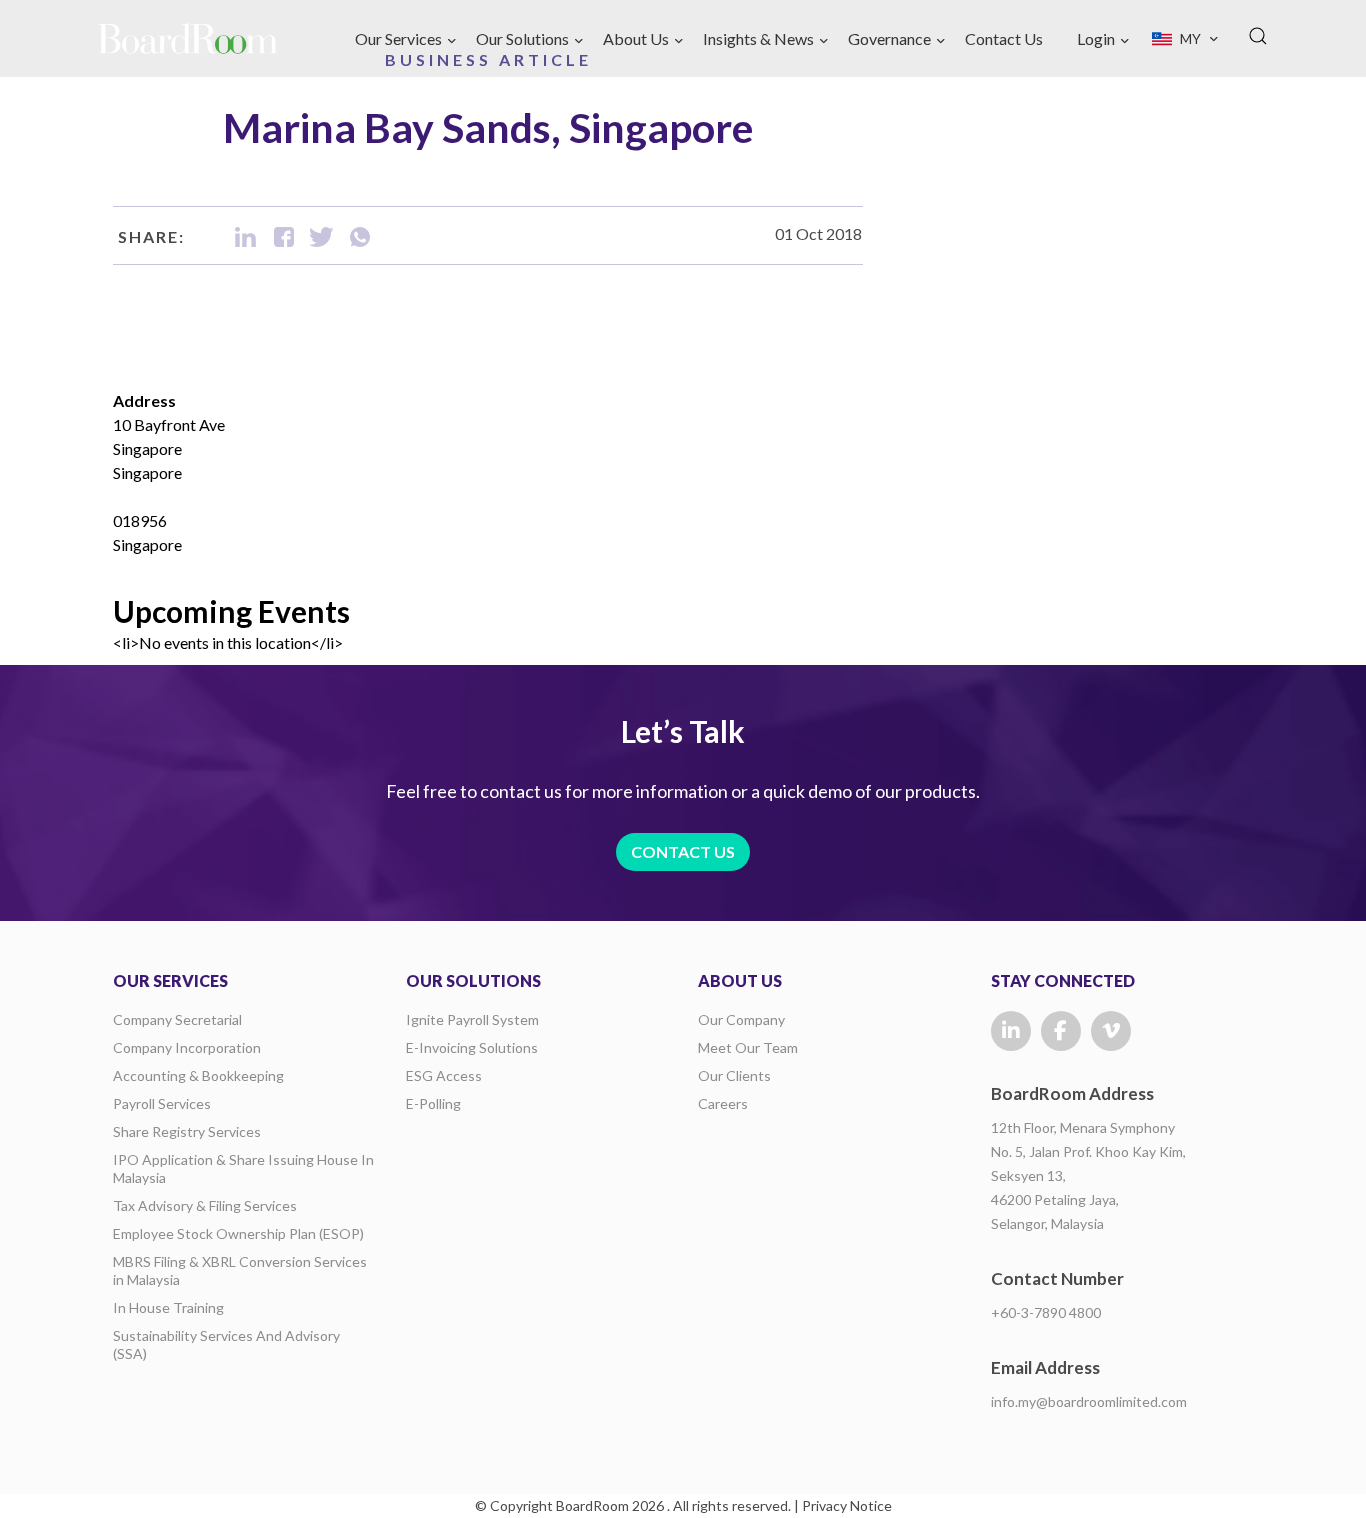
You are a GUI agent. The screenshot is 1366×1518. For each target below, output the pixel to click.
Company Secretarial (177, 1019)
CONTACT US (683, 851)
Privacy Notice (847, 1505)
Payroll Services (162, 1103)
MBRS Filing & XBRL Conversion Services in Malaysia (240, 1270)
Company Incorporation (187, 1047)
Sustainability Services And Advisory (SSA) (226, 1344)
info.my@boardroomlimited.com (1089, 1401)
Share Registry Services (187, 1131)
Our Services (398, 38)
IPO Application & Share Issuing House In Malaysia (243, 1168)
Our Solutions (522, 38)
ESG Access (444, 1075)
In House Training (168, 1307)
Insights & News (758, 38)
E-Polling (433, 1103)
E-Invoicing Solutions (472, 1047)
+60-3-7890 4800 (1046, 1312)
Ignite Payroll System (472, 1019)
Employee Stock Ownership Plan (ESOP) (238, 1233)
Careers (723, 1103)
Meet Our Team (748, 1047)
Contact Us (1004, 38)
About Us (636, 38)
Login (1096, 38)
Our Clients (734, 1075)
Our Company (741, 1019)
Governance (889, 38)
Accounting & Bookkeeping (198, 1075)
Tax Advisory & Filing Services (205, 1205)
